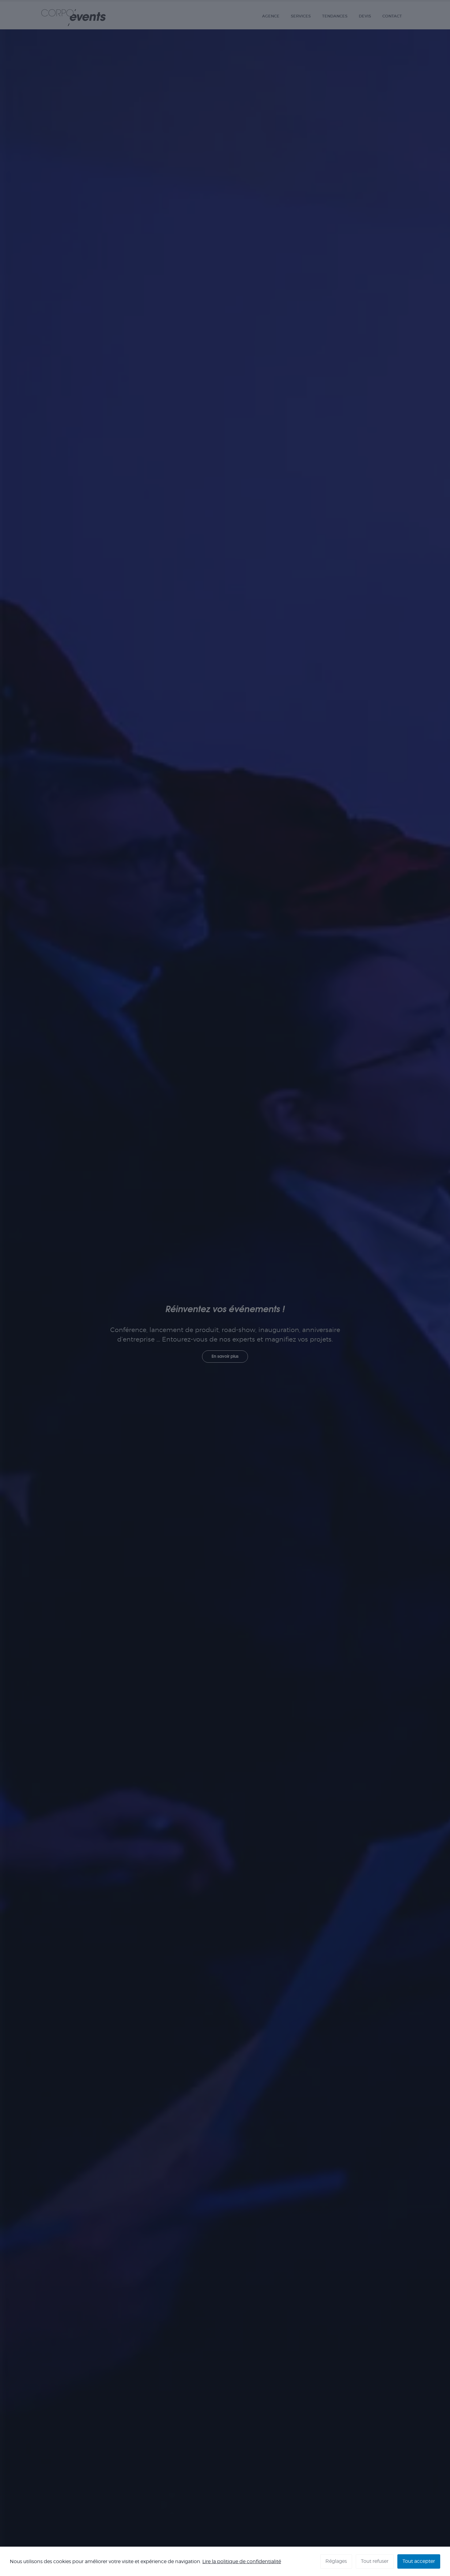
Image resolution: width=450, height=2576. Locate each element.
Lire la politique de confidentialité (242, 2561)
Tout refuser (375, 2561)
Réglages (336, 2561)
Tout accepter (419, 2561)
